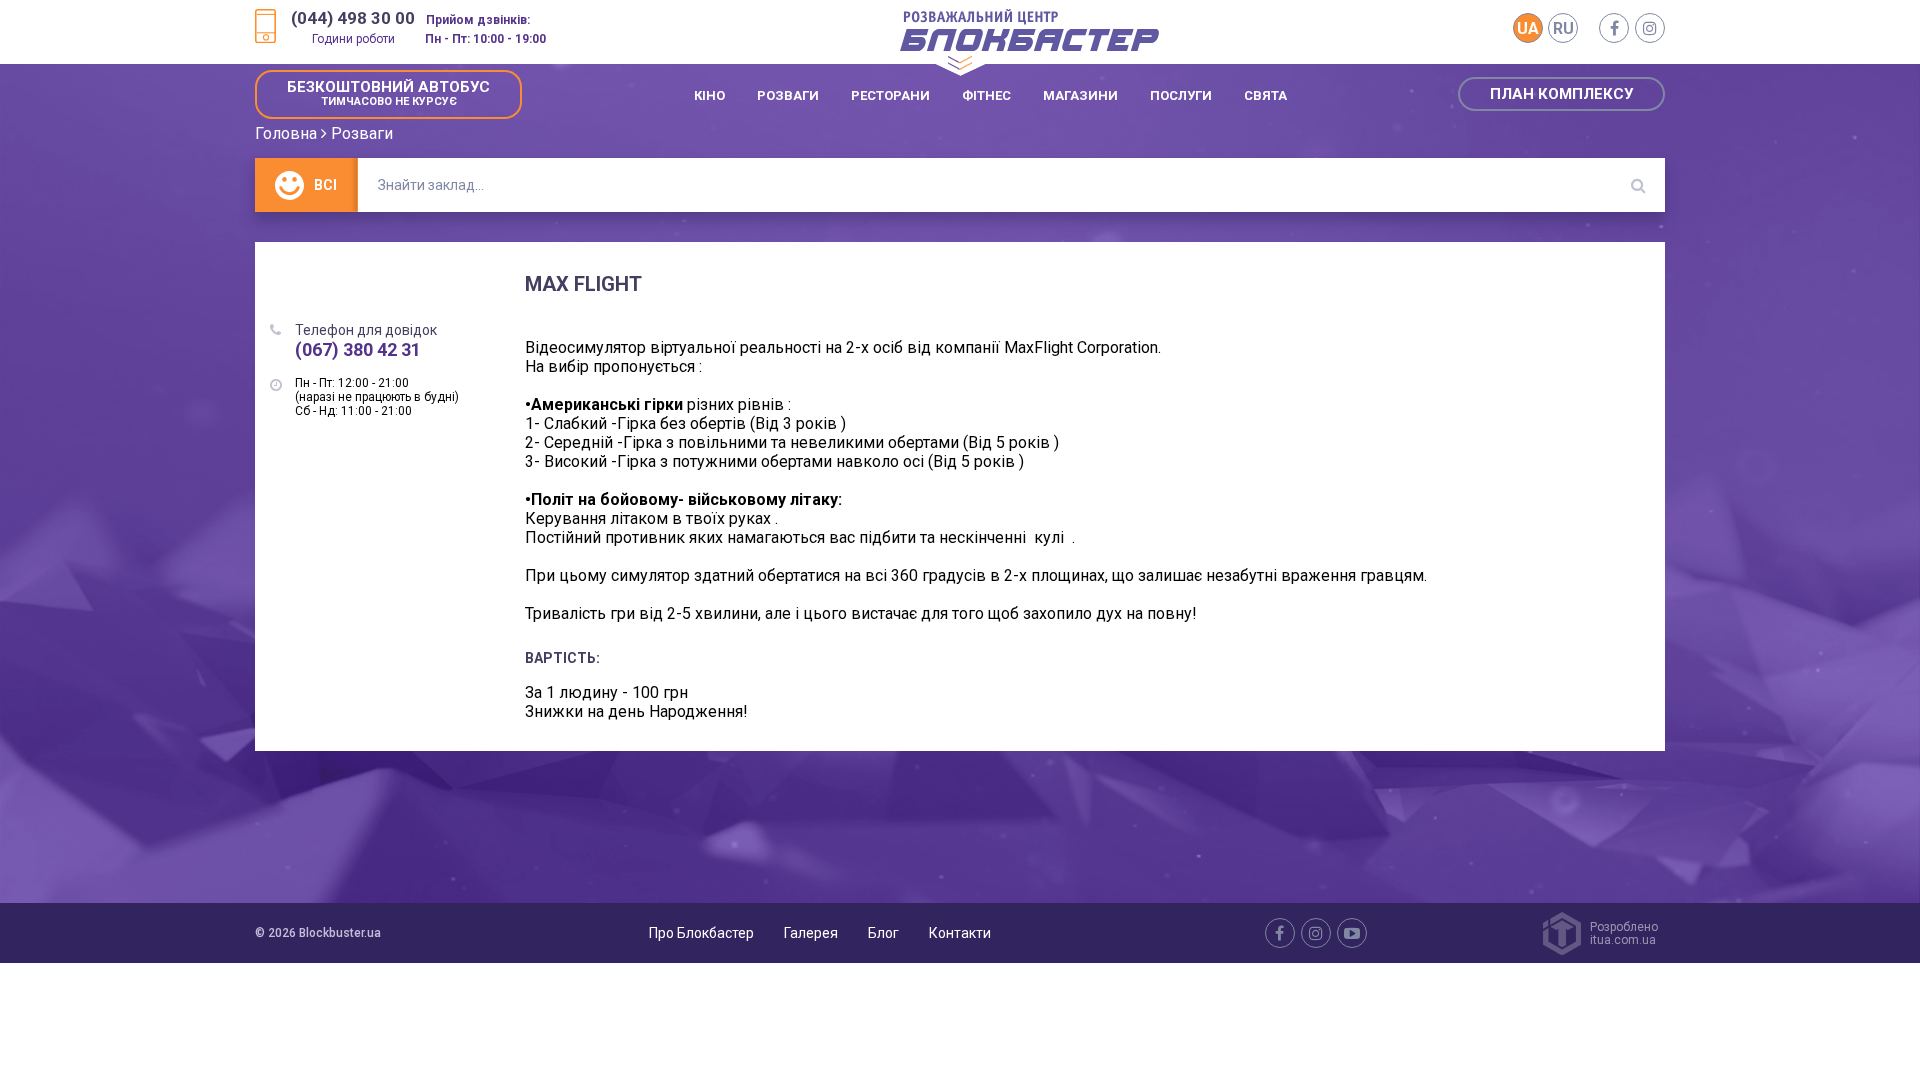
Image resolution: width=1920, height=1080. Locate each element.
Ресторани (890, 95)
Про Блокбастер (701, 933)
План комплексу (1561, 94)
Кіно (709, 95)
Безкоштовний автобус (388, 93)
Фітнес (986, 95)
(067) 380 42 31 (358, 349)
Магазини (1080, 95)
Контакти (960, 933)
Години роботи (353, 39)
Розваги (788, 95)
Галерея (811, 933)
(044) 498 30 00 (353, 18)
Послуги (1181, 95)
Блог (883, 933)
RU (1563, 28)
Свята (1265, 95)
